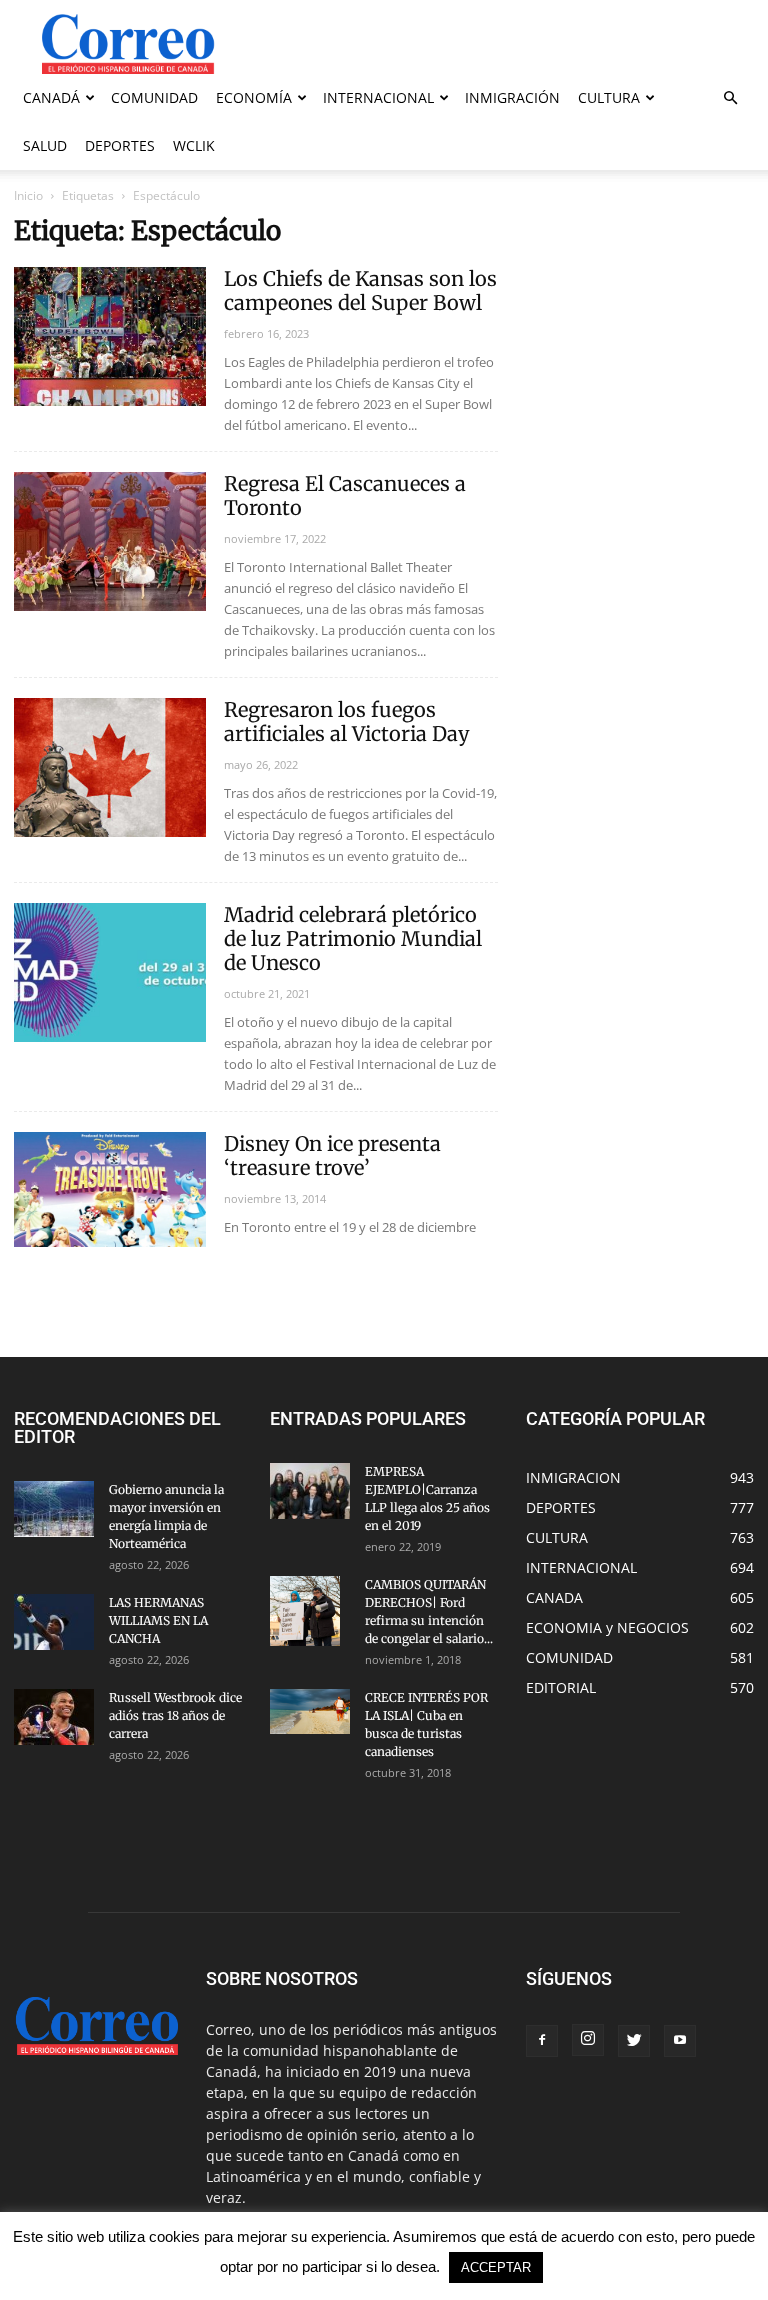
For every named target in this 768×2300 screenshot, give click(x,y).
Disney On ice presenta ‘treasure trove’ (332, 1155)
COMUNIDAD (154, 97)
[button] (730, 98)
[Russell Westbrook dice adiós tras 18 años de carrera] (54, 1717)
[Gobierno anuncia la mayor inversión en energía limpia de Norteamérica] (54, 1509)
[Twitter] (634, 2041)
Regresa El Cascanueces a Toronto (345, 495)
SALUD (45, 145)
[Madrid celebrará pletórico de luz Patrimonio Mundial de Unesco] (110, 972)
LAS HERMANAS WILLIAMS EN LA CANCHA (158, 1620)
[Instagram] (588, 2040)
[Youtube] (680, 2041)
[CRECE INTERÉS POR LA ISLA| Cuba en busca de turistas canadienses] (310, 1711)
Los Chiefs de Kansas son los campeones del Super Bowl (360, 290)
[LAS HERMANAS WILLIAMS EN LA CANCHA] (54, 1622)
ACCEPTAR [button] (496, 2267)
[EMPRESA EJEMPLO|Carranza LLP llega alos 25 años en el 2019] (310, 1491)
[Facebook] (542, 2041)
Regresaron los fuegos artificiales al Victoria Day (347, 721)
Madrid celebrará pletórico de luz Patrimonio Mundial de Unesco (353, 938)
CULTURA (609, 97)
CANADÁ (51, 97)
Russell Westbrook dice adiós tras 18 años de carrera (175, 1715)
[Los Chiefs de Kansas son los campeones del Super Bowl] (110, 336)
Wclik (194, 145)
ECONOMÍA (254, 97)
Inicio (28, 195)
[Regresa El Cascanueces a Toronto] (110, 541)
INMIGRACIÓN (512, 97)
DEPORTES (120, 145)
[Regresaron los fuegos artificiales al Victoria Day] (110, 767)
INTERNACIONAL (378, 97)
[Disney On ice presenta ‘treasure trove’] (110, 1189)
